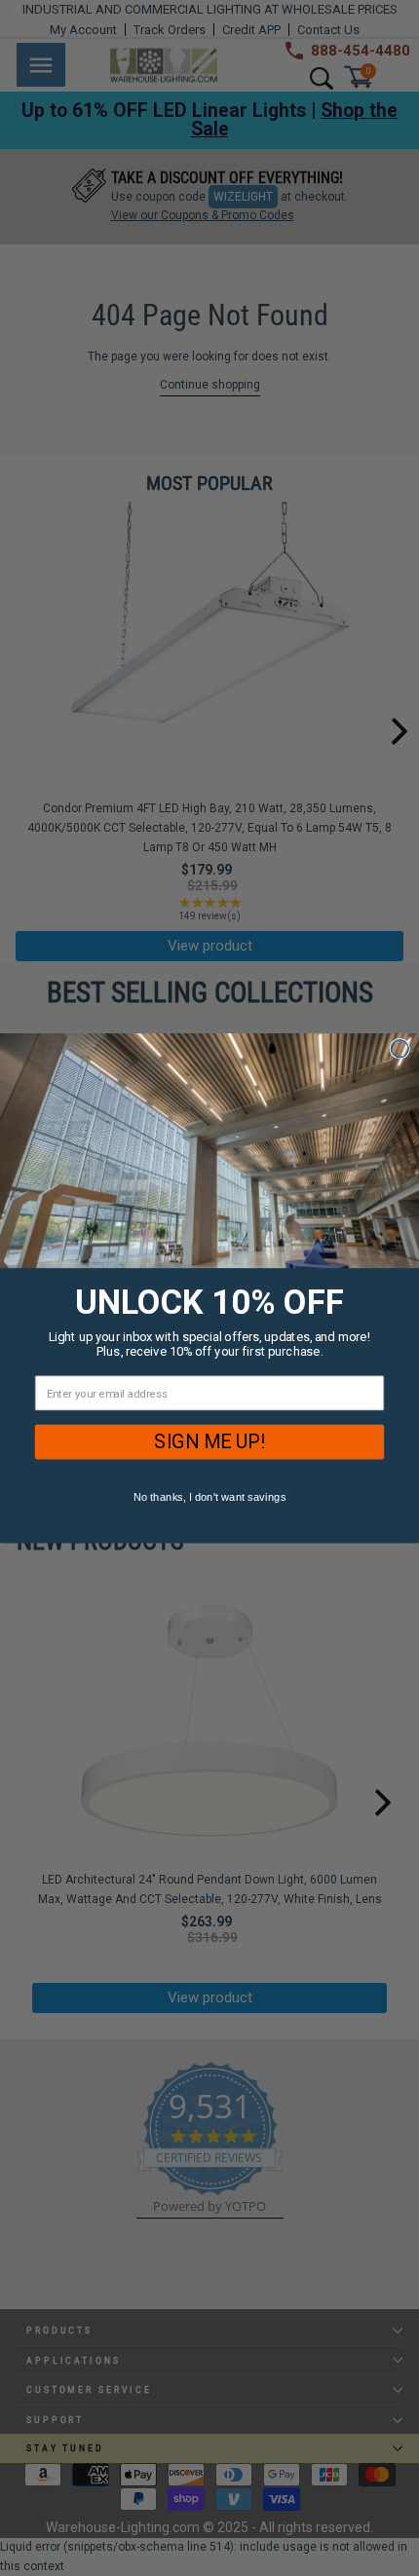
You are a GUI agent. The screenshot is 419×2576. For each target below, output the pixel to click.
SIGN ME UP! (209, 1441)
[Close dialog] (400, 1049)
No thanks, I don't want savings (210, 1497)
